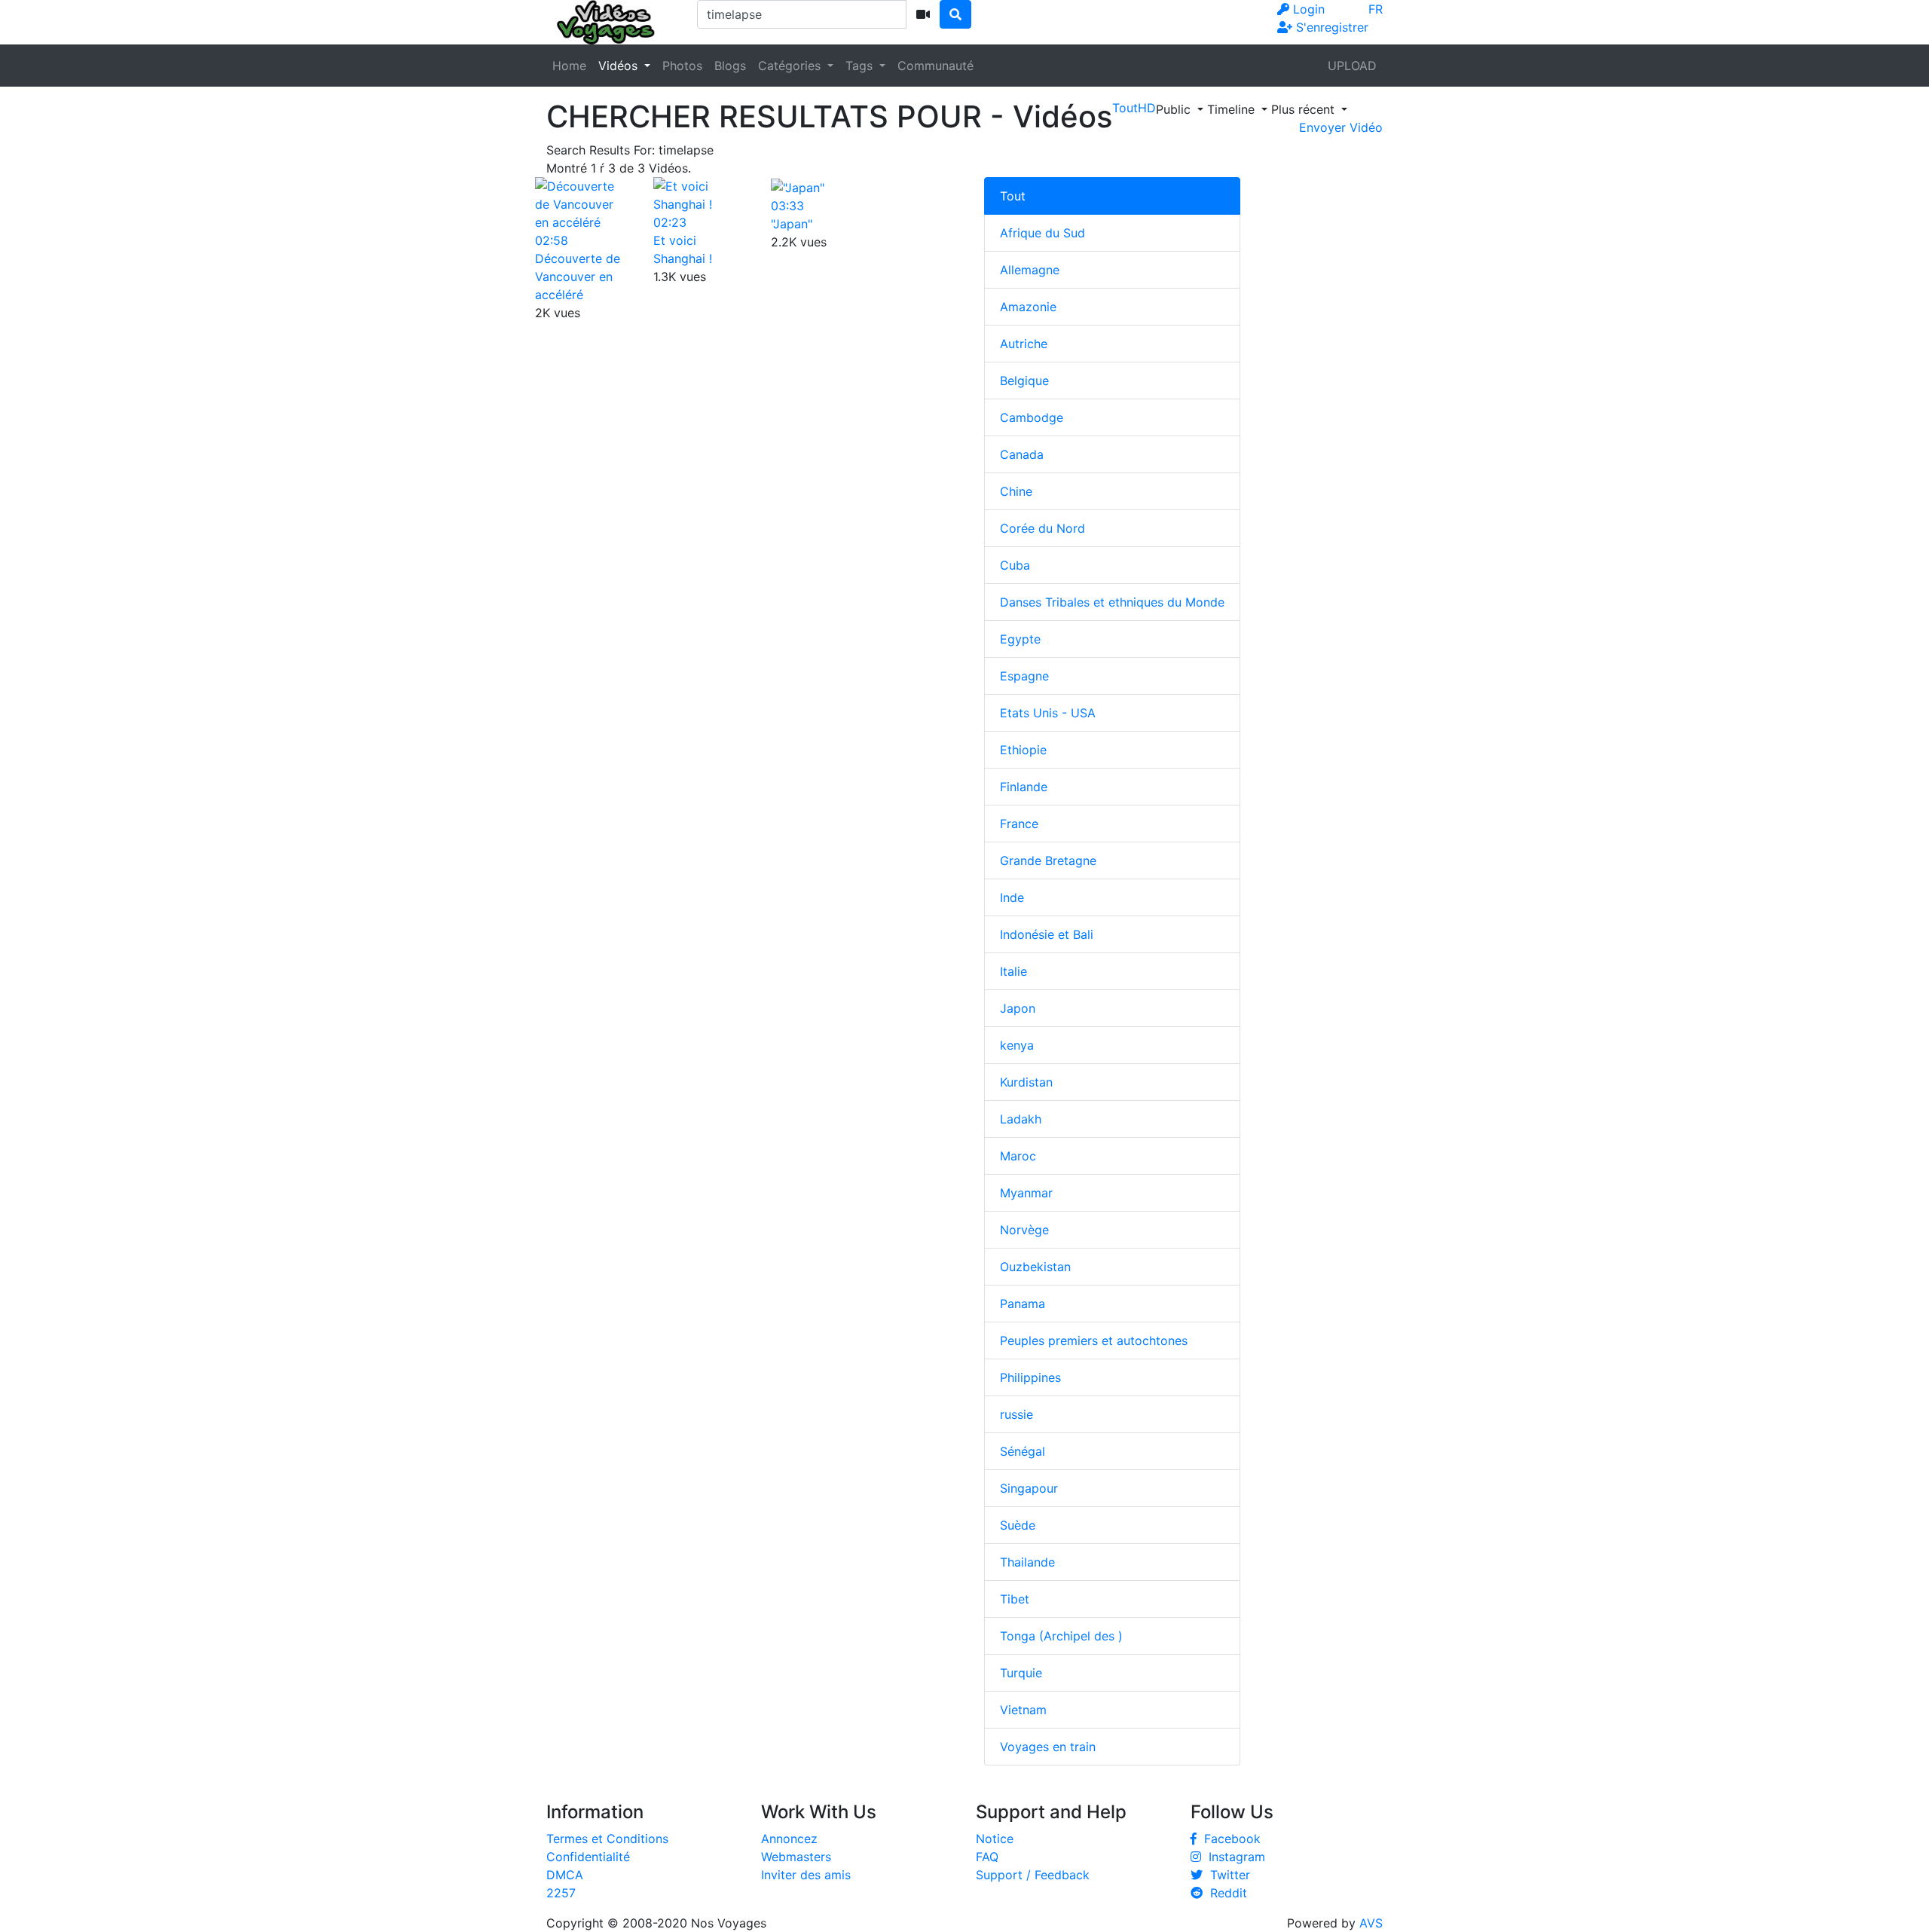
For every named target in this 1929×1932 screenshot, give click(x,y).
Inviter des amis (806, 1875)
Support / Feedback (1033, 1875)
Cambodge (1032, 417)
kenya (1017, 1045)
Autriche (1024, 344)
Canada (1022, 454)
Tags (861, 66)
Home (569, 66)
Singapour (1029, 1488)
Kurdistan (1026, 1082)
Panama (1023, 1304)
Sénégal (1023, 1451)
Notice (995, 1839)
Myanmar (1026, 1193)
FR (1376, 9)
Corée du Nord (1042, 528)
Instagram (1233, 1857)
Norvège (1024, 1230)
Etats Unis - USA (1048, 713)
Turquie (1021, 1673)
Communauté (935, 66)
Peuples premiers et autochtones (1094, 1340)
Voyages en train (1048, 1747)
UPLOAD (1352, 66)
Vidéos (620, 66)
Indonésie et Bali (1047, 934)
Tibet (1015, 1599)
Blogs (730, 66)
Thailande (1027, 1562)
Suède (1018, 1525)
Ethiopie (1023, 750)
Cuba (1015, 565)
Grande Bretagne (1048, 861)
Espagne (1024, 676)
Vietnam (1023, 1710)
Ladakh (1021, 1119)
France (1019, 824)
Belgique (1024, 381)
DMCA (565, 1875)
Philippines (1030, 1377)
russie (1016, 1414)
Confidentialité (588, 1857)
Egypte (1020, 639)
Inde (1012, 897)
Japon (1018, 1008)
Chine (1016, 491)
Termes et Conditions (607, 1839)
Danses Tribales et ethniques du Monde (1112, 602)
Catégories (791, 66)
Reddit (1225, 1893)
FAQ (987, 1857)
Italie (1013, 971)
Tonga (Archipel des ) (1061, 1636)
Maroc (1018, 1156)
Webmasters (796, 1857)
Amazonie (1028, 307)
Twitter (1226, 1875)
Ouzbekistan (1035, 1267)
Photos (682, 66)
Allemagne (1030, 270)
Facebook (1229, 1839)
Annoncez (789, 1839)
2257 (561, 1893)
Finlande (1024, 787)
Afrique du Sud (1042, 233)
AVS (1371, 1923)
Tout (1013, 196)
